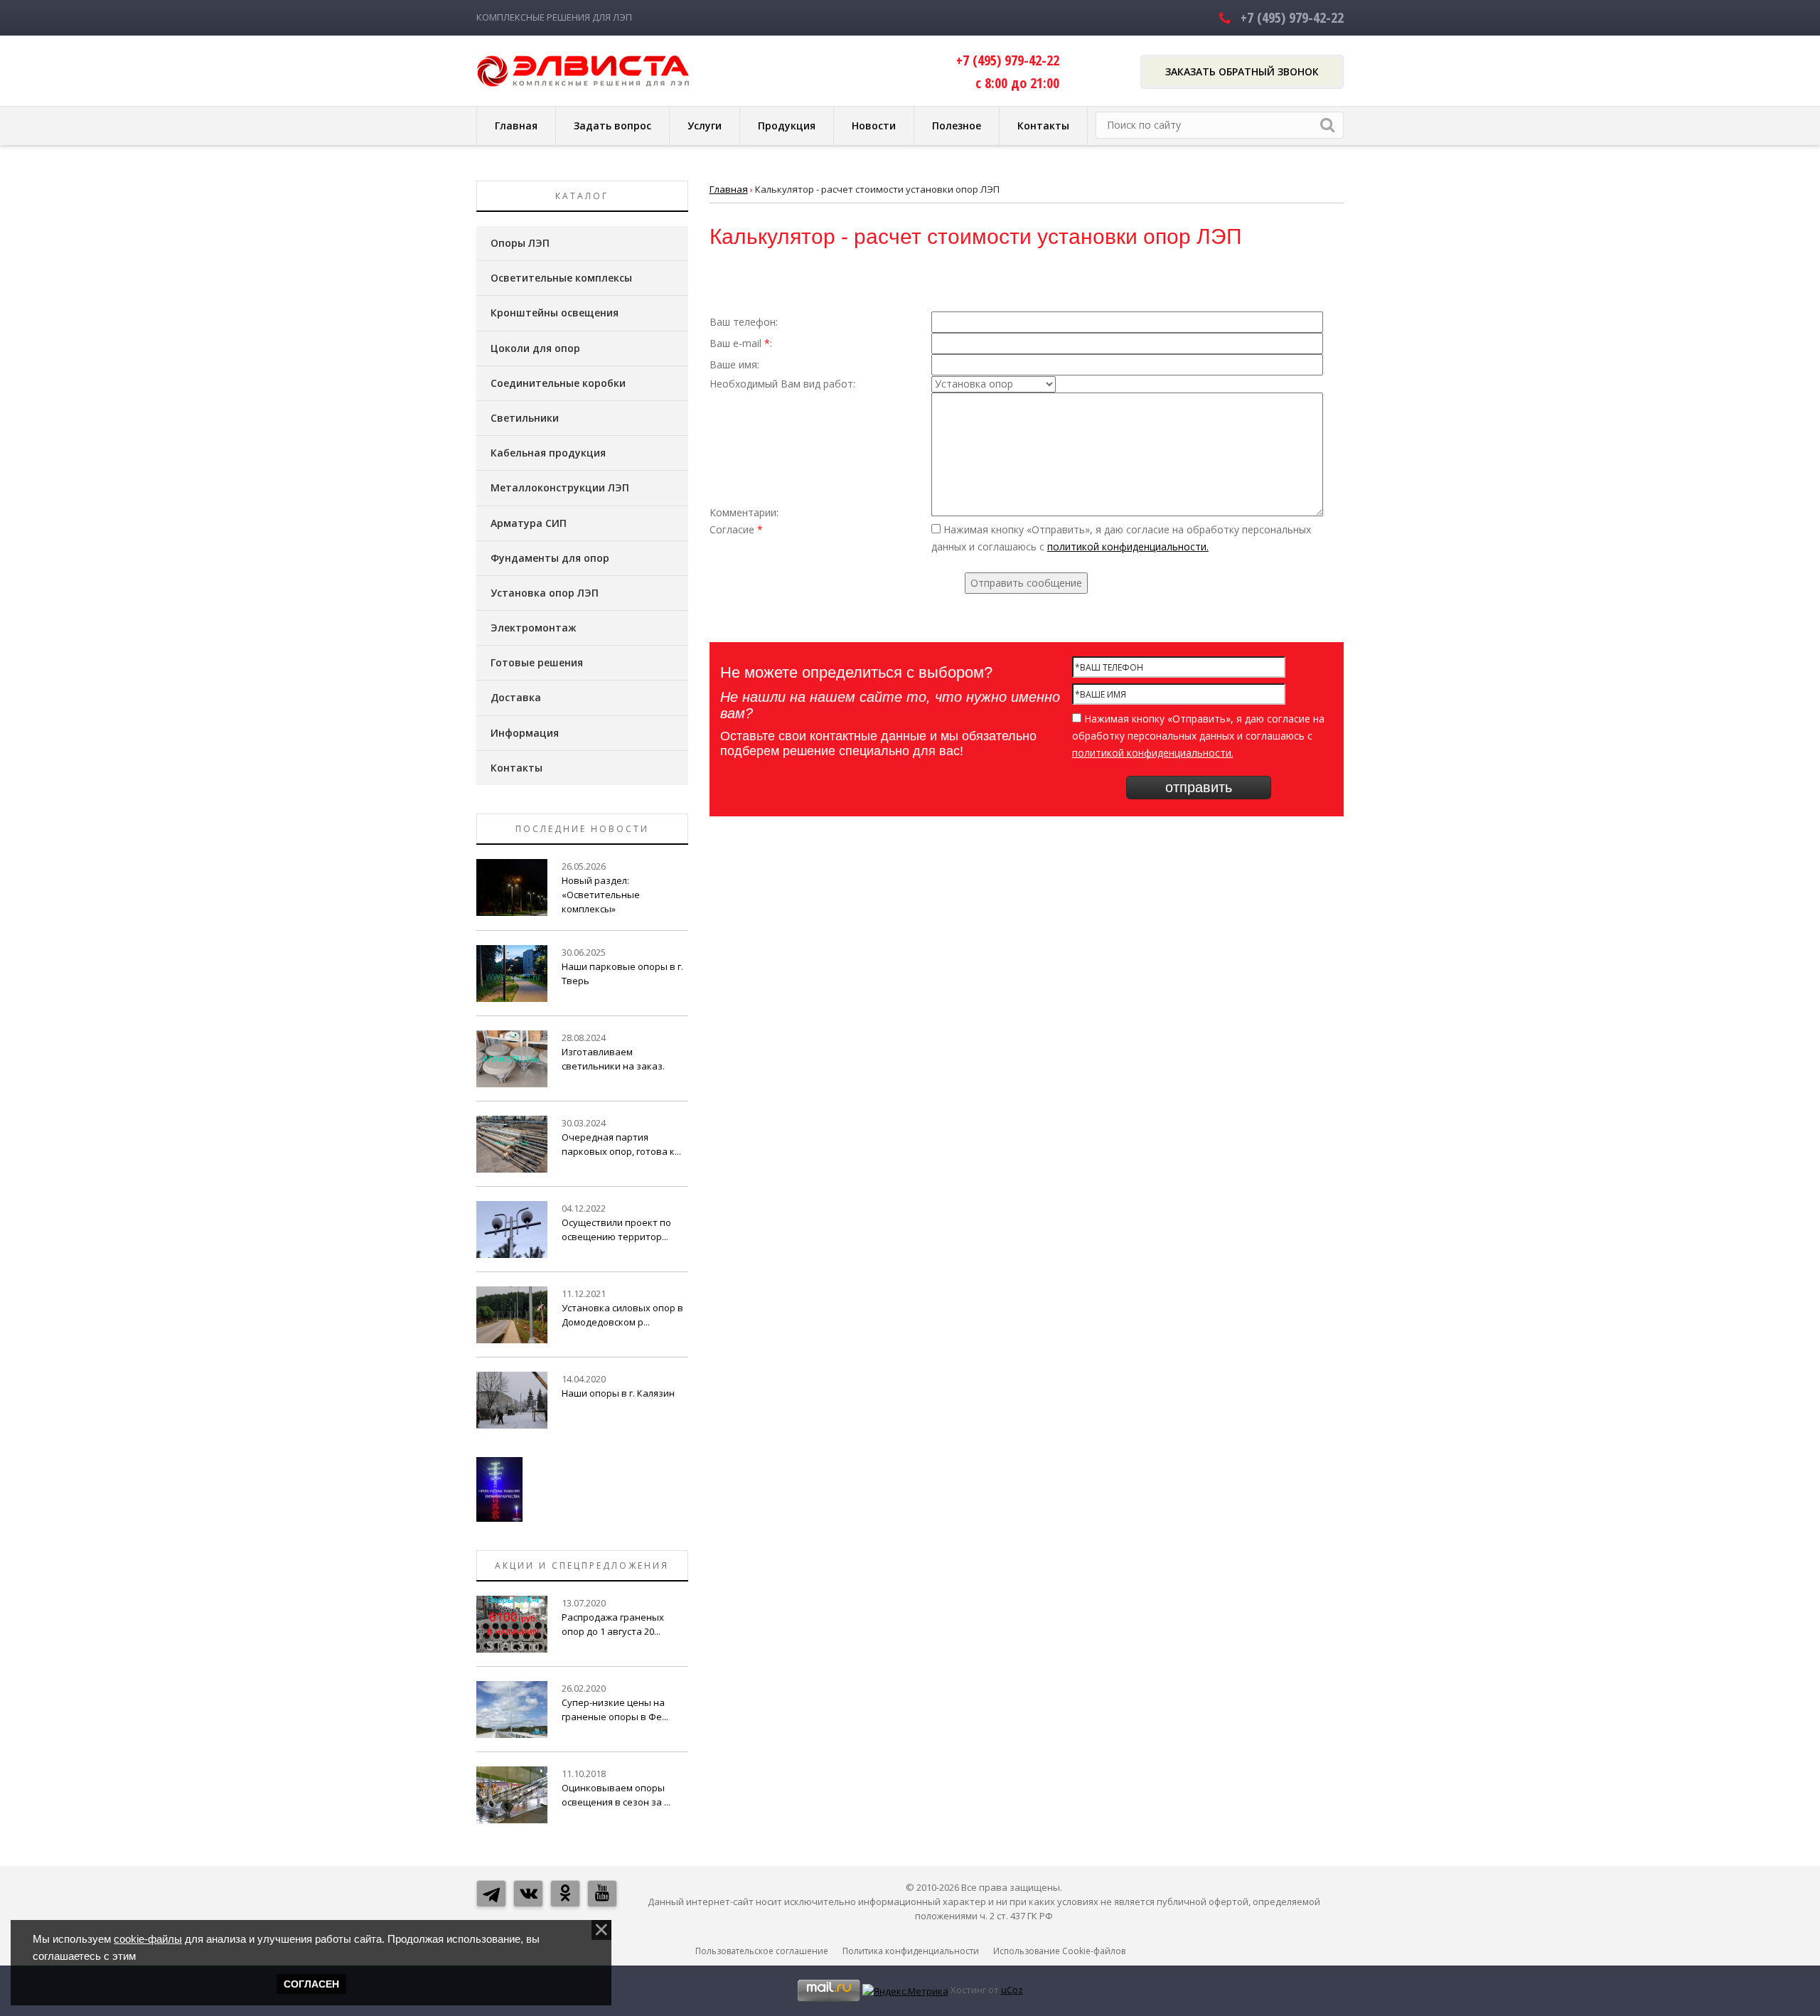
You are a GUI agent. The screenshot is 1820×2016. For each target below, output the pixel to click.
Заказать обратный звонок (1242, 71)
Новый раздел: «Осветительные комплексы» (601, 895)
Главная (729, 189)
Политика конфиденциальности (911, 1951)
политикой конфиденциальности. (1128, 546)
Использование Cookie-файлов (1059, 1951)
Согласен (311, 1984)
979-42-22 (1292, 17)
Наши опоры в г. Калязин (618, 1393)
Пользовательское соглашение (762, 1951)
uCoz (1012, 1990)
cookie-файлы (148, 1939)
